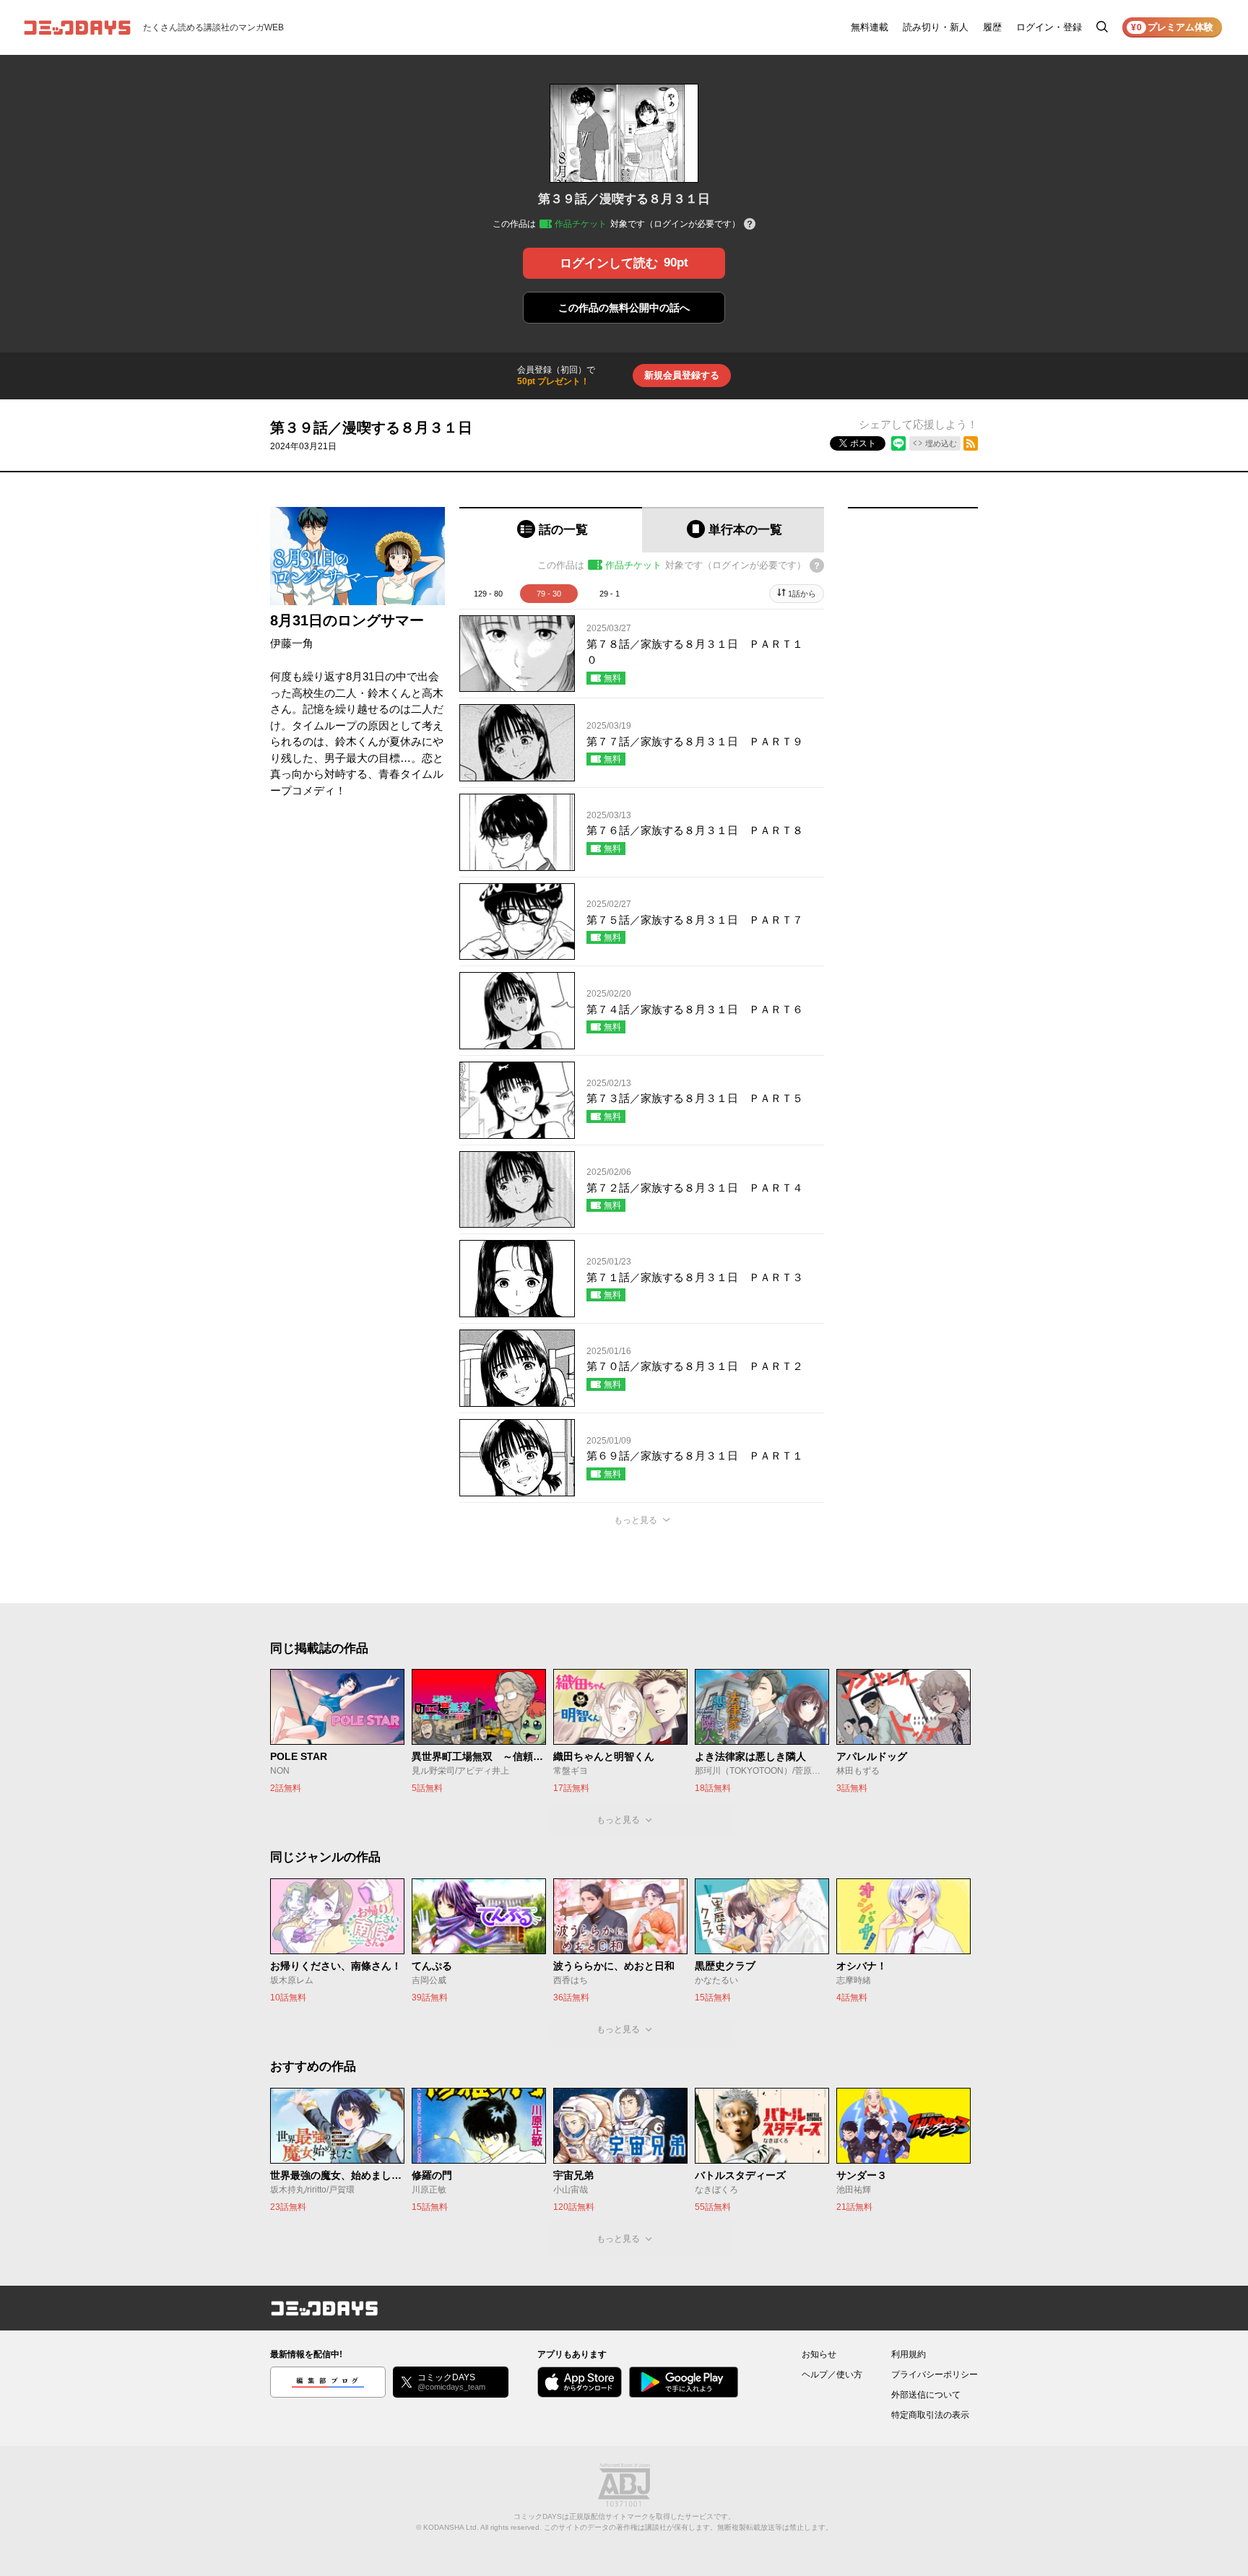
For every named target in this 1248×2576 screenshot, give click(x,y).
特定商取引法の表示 (930, 2415)
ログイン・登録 (1049, 27)
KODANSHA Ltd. (451, 2527)
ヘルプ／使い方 (832, 2375)
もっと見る (636, 1520)
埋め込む (941, 443)
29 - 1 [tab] (610, 594)
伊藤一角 (292, 643)
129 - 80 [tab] (488, 594)
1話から (802, 594)
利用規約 (909, 2354)
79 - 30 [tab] (549, 594)
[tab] (551, 530)
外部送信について (926, 2395)
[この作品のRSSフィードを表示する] (971, 443)
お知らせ (819, 2354)
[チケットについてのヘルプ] (750, 225)
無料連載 (870, 27)
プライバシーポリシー (935, 2375)
